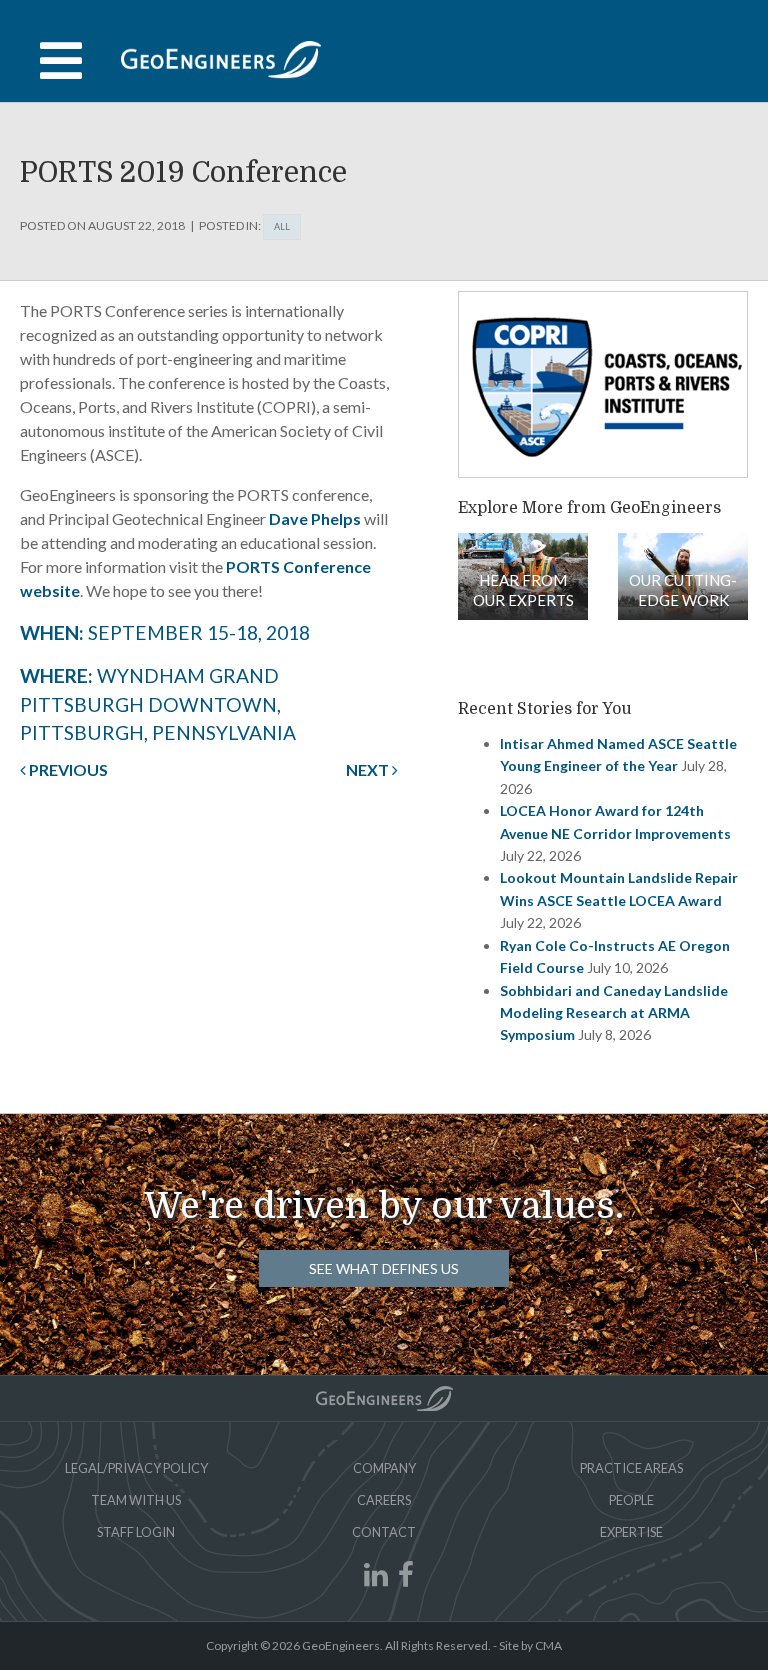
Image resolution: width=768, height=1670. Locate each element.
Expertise (631, 1532)
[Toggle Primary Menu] (384, 61)
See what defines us (384, 1268)
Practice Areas (631, 1468)
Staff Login (136, 1532)
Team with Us (136, 1500)
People (631, 1500)
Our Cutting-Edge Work (683, 590)
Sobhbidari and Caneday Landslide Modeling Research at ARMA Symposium (614, 1013)
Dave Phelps (315, 518)
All (282, 226)
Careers (384, 1500)
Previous (67, 769)
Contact (384, 1532)
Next (369, 769)
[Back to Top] (384, 1398)
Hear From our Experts (523, 590)
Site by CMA (530, 1645)
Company (384, 1468)
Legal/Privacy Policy (136, 1468)
